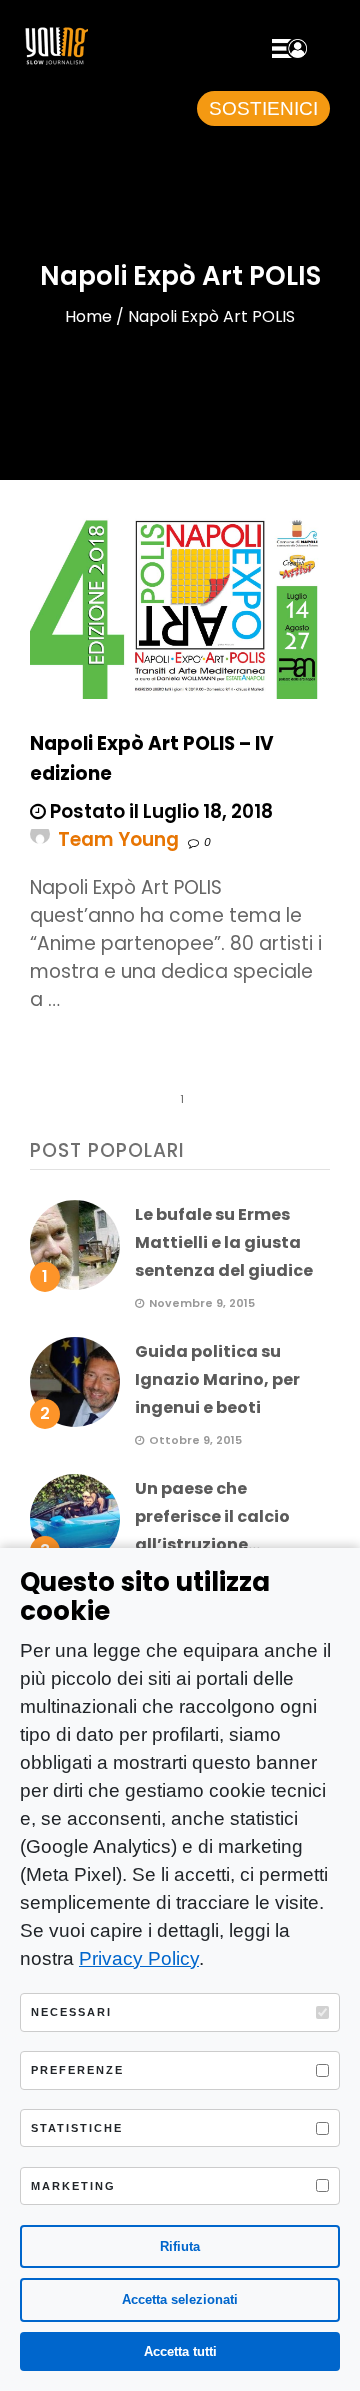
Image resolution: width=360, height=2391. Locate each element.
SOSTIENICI (263, 108)
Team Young (118, 839)
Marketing (73, 2186)
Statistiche (77, 2128)
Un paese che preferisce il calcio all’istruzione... (212, 1516)
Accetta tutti (180, 2351)
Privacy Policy (139, 1958)
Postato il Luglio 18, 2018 (159, 811)
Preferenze (77, 2070)
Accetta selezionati (180, 2299)
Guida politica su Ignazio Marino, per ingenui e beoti (217, 1379)
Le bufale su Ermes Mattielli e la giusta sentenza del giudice (224, 1242)
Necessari (71, 2012)
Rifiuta (180, 2246)
